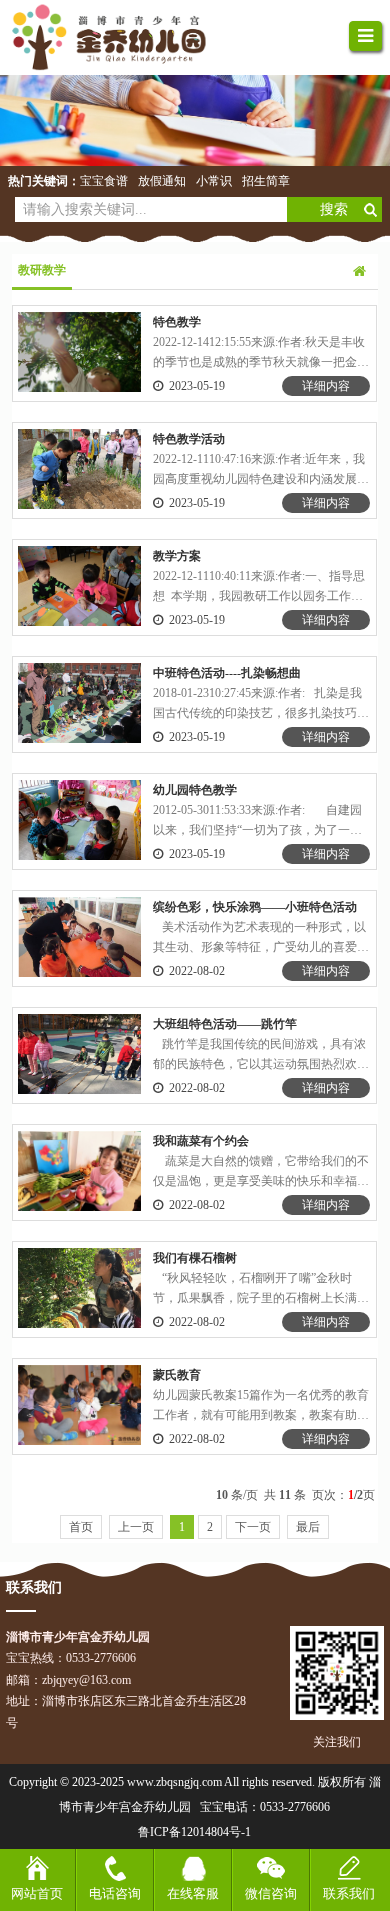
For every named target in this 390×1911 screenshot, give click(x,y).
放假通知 (162, 181)
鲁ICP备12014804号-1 (194, 1832)
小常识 (214, 181)
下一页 (253, 1527)
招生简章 (266, 181)
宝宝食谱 (104, 181)
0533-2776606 (295, 1807)
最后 (308, 1527)
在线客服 (193, 1893)
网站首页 (37, 1893)
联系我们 (349, 1893)
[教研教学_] (120, 37)
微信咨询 (271, 1893)
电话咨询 (115, 1893)
